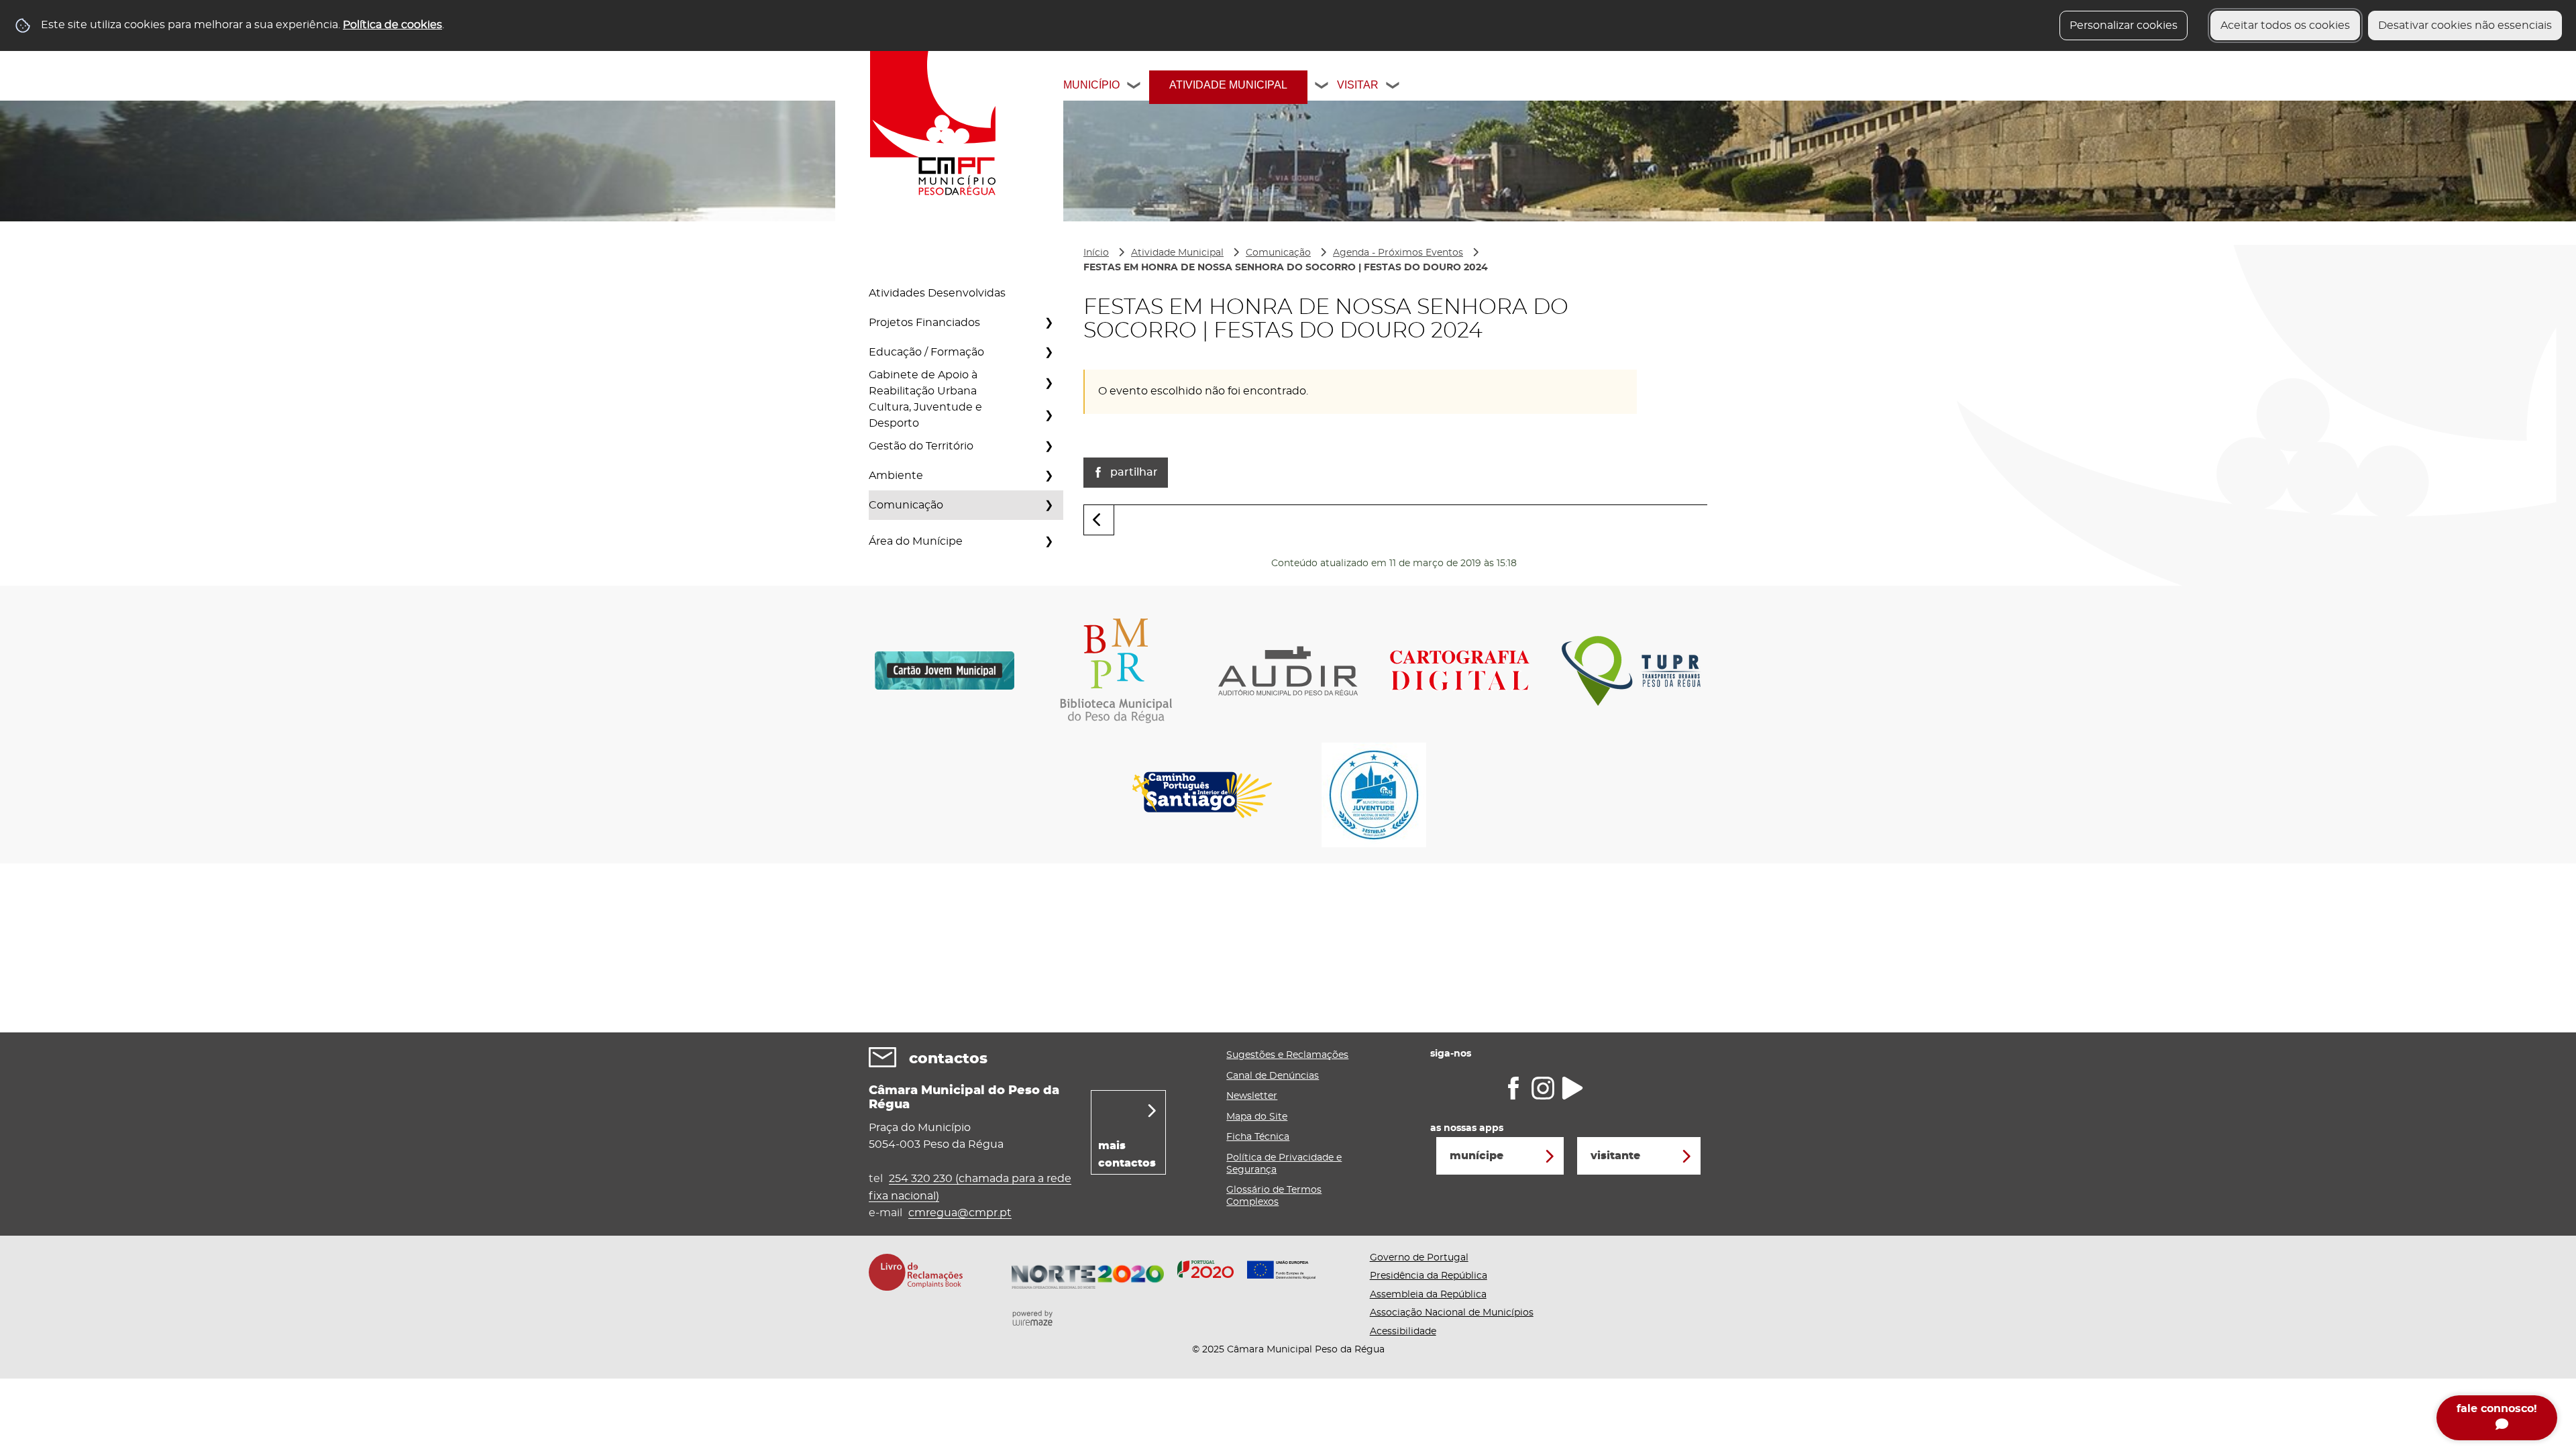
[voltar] (1099, 520)
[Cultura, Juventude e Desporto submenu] (1049, 415)
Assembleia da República (1428, 1295)
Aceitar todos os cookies (2285, 25)
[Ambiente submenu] (1049, 476)
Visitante (1615, 1156)
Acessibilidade (1403, 1332)
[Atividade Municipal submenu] (1322, 87)
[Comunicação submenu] (1049, 505)
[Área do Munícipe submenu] (1049, 541)
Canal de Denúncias (1273, 1076)
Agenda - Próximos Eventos (1398, 253)
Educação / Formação (926, 352)
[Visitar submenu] (1393, 87)
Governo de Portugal (1419, 1258)
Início (1096, 253)
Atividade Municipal (1228, 85)
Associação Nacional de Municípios (1452, 1313)
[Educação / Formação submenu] (1049, 352)
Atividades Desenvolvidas (937, 293)
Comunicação (906, 505)
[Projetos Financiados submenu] (1049, 323)
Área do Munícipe (916, 541)
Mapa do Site (1257, 1117)
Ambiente (896, 476)
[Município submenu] (1134, 87)
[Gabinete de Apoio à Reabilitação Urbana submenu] (1049, 383)
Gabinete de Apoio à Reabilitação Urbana (923, 383)
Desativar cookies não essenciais (2465, 25)
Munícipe (1477, 1156)
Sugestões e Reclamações (1287, 1055)
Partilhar (1134, 472)
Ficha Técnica (1258, 1137)
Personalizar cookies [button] (2124, 25)
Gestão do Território (921, 446)
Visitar (1358, 85)
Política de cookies (392, 25)
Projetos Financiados (924, 323)
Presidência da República (1429, 1276)
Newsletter (1252, 1096)
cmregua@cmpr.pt (960, 1213)
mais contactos (1127, 1155)
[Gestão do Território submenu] (1049, 446)
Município (1091, 85)
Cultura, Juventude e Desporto (925, 415)
